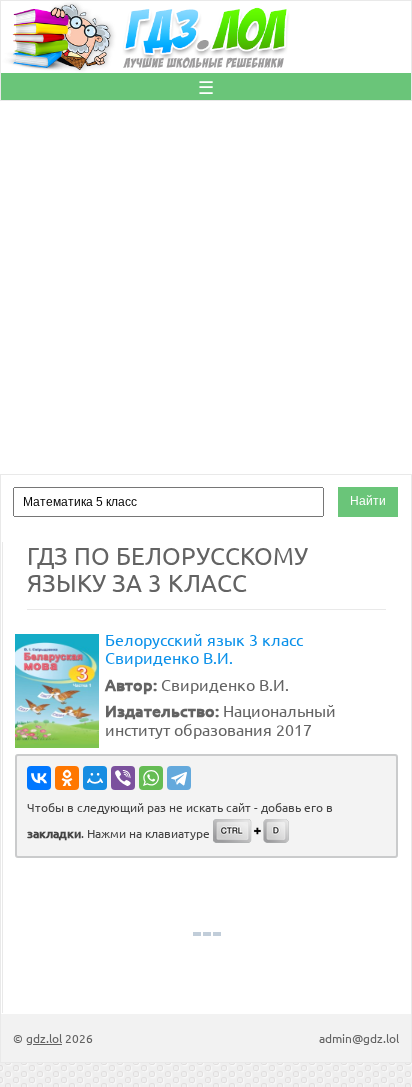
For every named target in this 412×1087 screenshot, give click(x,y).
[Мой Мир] (95, 778)
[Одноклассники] (67, 778)
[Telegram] (179, 778)
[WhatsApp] (151, 778)
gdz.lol (44, 1038)
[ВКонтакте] (39, 778)
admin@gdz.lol (359, 1038)
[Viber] (123, 778)
